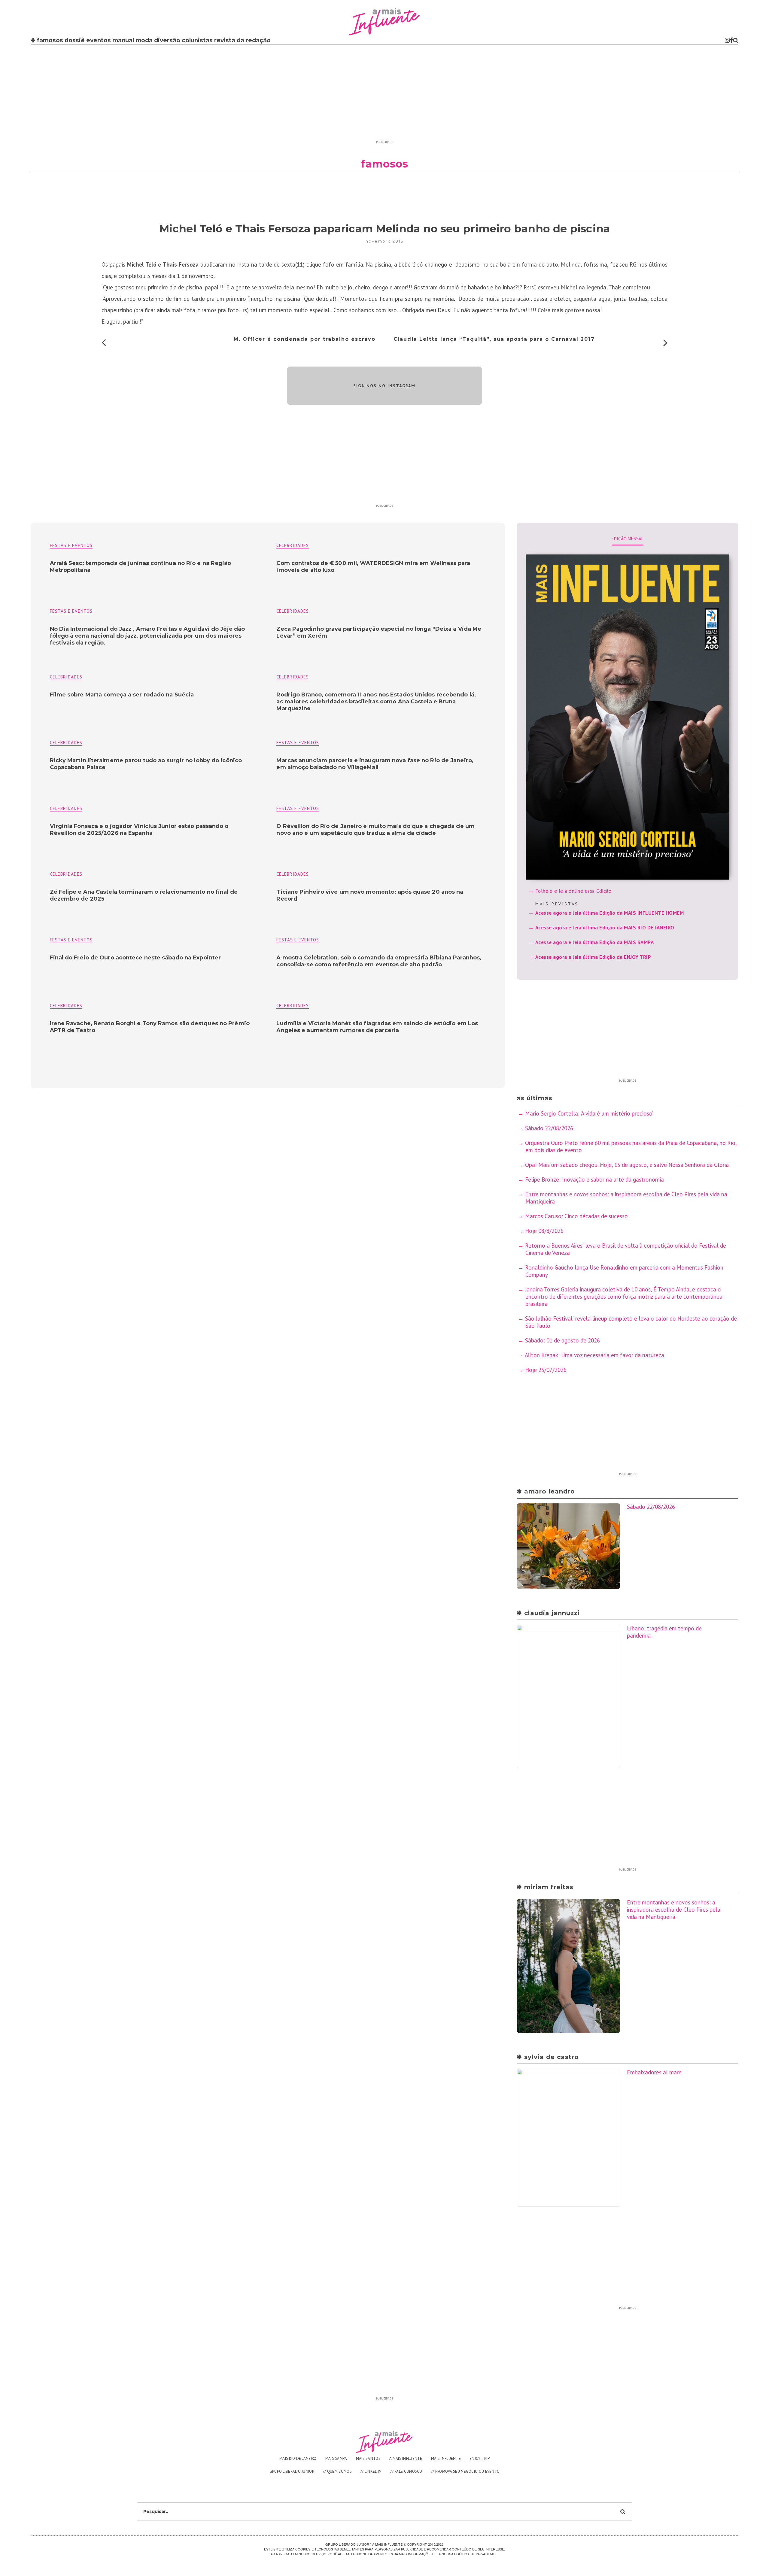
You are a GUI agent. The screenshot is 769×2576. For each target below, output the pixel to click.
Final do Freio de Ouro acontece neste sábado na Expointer (135, 958)
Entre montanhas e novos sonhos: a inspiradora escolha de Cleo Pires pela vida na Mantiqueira (674, 1910)
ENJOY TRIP (480, 2458)
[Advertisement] (384, 95)
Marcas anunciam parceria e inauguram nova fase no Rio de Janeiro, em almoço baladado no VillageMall (375, 764)
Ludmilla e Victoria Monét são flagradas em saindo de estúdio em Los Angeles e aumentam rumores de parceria (377, 1027)
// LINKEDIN (371, 2471)
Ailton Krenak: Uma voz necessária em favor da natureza (594, 1355)
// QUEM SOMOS (337, 2471)
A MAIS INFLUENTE (406, 2458)
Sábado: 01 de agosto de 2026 (562, 1340)
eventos (99, 40)
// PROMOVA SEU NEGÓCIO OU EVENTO (465, 2471)
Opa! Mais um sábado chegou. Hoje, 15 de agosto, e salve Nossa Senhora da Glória (627, 1165)
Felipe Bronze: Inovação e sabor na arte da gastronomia (594, 1179)
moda (144, 40)
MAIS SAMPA (336, 2458)
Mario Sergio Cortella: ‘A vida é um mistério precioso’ (589, 1113)
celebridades (293, 545)
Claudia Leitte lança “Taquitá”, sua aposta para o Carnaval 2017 (494, 339)
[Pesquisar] (736, 40)
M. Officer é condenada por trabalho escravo (305, 339)
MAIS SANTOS (368, 2458)
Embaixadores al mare (654, 2072)
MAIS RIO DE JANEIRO (298, 2458)
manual (123, 40)
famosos (50, 40)
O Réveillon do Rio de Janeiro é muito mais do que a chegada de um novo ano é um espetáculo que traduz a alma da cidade (375, 830)
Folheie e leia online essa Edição (573, 891)
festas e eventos (71, 545)
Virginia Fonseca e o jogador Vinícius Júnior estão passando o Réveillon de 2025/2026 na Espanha (139, 830)
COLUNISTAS (197, 40)
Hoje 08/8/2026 (544, 1231)
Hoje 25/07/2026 (546, 1370)
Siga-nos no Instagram (384, 386)
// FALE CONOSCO (406, 2471)
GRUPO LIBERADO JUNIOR (292, 2471)
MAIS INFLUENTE (446, 2458)
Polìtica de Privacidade (476, 2554)
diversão (167, 40)
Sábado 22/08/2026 (549, 1128)
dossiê (75, 40)
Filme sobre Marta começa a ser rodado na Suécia (122, 695)
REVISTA (225, 40)
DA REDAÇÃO (254, 40)
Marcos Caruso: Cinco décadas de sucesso (576, 1216)
